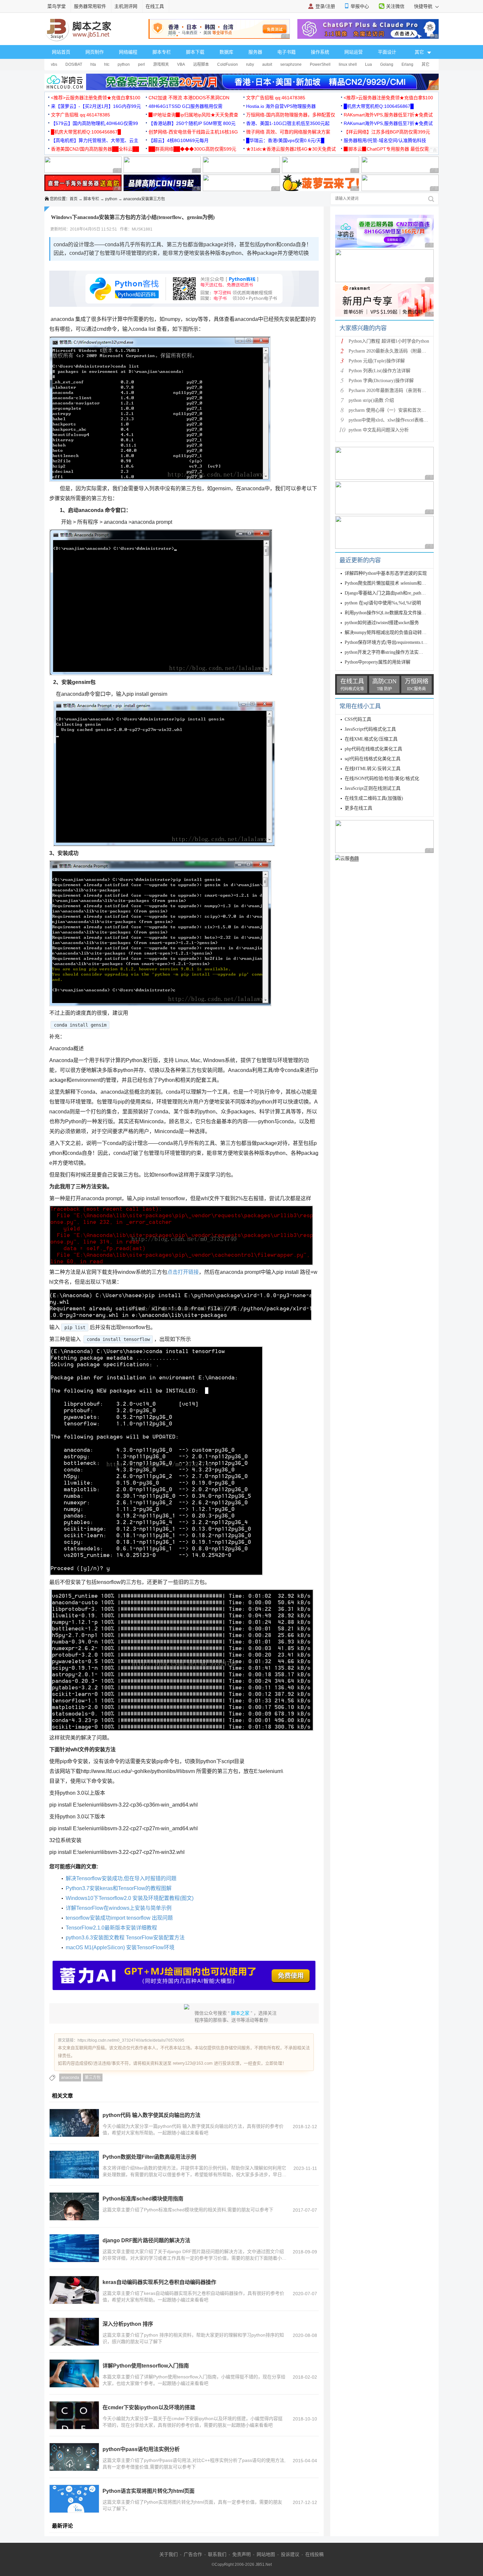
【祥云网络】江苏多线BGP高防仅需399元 (387, 132)
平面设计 (387, 52)
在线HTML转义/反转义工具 (373, 769)
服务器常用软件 (90, 6)
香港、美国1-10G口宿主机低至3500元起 (288, 123)
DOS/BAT (74, 64)
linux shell (348, 64)
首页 (74, 199)
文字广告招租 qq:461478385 (276, 98)
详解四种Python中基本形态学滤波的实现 (386, 573)
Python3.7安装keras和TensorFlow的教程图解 (119, 1888)
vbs (54, 64)
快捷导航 (424, 6)
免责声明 (241, 2554)
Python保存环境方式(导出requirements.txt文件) (391, 642)
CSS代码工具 (358, 719)
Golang (387, 64)
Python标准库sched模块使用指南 (143, 2199)
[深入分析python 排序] (74, 2332)
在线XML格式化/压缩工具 (371, 739)
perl (141, 64)
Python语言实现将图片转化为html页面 (149, 2491)
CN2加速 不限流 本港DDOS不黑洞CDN (189, 98)
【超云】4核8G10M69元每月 (179, 140)
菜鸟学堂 (57, 6)
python (124, 64)
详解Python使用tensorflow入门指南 (146, 2366)
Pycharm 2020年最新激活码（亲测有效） (390, 390)
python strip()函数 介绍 (371, 400)
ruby (250, 64)
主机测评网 (126, 6)
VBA (181, 64)
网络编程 (128, 52)
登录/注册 (325, 6)
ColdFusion (228, 64)
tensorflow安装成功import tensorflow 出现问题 (119, 1918)
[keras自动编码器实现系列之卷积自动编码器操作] (74, 2290)
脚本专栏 (162, 52)
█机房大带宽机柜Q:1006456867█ (379, 106)
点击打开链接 (183, 1272)
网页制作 (95, 52)
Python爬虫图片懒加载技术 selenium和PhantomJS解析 (398, 583)
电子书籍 (287, 52)
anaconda (70, 2078)
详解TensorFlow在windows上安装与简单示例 (119, 1908)
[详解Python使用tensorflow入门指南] (74, 2373)
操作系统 (320, 52)
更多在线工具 (358, 808)
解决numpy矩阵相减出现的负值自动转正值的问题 (395, 632)
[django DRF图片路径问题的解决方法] (74, 2248)
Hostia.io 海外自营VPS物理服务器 (281, 106)
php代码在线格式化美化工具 (373, 749)
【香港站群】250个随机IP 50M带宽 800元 (192, 123)
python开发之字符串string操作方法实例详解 (389, 652)
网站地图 (266, 2554)
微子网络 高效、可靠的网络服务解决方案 (288, 132)
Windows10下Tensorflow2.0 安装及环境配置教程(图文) (130, 1898)
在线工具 (155, 6)
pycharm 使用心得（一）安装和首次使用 (390, 410)
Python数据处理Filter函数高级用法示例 (149, 2157)
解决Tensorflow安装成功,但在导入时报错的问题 (121, 1878)
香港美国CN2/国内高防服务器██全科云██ (95, 149)
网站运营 (354, 52)
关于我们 (169, 2554)
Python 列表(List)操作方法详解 (379, 371)
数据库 (226, 52)
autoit (267, 64)
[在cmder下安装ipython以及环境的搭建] (74, 2415)
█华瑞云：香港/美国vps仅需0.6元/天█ (285, 140)
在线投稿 (314, 2554)
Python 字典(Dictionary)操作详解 (381, 381)
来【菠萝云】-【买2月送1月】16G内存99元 (96, 106)
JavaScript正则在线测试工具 (373, 788)
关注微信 (395, 6)
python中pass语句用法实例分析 (141, 2449)
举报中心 (360, 6)
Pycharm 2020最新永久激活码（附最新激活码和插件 (401, 351)
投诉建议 (290, 2554)
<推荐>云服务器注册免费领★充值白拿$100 (96, 98)
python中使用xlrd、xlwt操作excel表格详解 (391, 420)
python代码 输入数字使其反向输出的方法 (151, 2115)
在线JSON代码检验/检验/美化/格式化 (382, 778)
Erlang (407, 64)
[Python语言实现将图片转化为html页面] (74, 2499)
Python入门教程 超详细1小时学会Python (389, 341)
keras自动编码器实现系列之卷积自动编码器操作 (159, 2282)
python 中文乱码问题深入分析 (379, 430)
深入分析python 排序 (128, 2324)
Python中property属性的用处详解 (378, 662)
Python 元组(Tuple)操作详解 (377, 361)
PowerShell (320, 64)
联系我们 (217, 2554)
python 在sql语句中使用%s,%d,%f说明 (383, 603)
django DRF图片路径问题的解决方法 (146, 2240)
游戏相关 (161, 64)
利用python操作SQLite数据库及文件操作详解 (390, 613)
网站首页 (61, 52)
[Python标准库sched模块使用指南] (74, 2206)
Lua (368, 64)
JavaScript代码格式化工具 (370, 729)
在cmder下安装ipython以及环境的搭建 (149, 2407)
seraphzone (291, 64)
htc (107, 64)
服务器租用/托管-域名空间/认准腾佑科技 (385, 140)
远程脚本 (201, 64)
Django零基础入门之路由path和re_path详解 (388, 593)
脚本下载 (195, 52)
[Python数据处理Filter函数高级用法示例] (74, 2165)
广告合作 (193, 2554)
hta (93, 64)
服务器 (255, 52)
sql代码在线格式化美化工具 (373, 759)
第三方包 (93, 2078)
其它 (425, 64)
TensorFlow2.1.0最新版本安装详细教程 (111, 1928)
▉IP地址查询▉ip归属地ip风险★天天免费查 (193, 115)
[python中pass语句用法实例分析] (74, 2457)
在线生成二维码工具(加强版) (374, 798)
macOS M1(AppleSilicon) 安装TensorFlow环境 (120, 1947)
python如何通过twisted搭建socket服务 (382, 623)
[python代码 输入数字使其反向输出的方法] (74, 2123)
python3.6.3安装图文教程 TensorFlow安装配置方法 (125, 1938)
